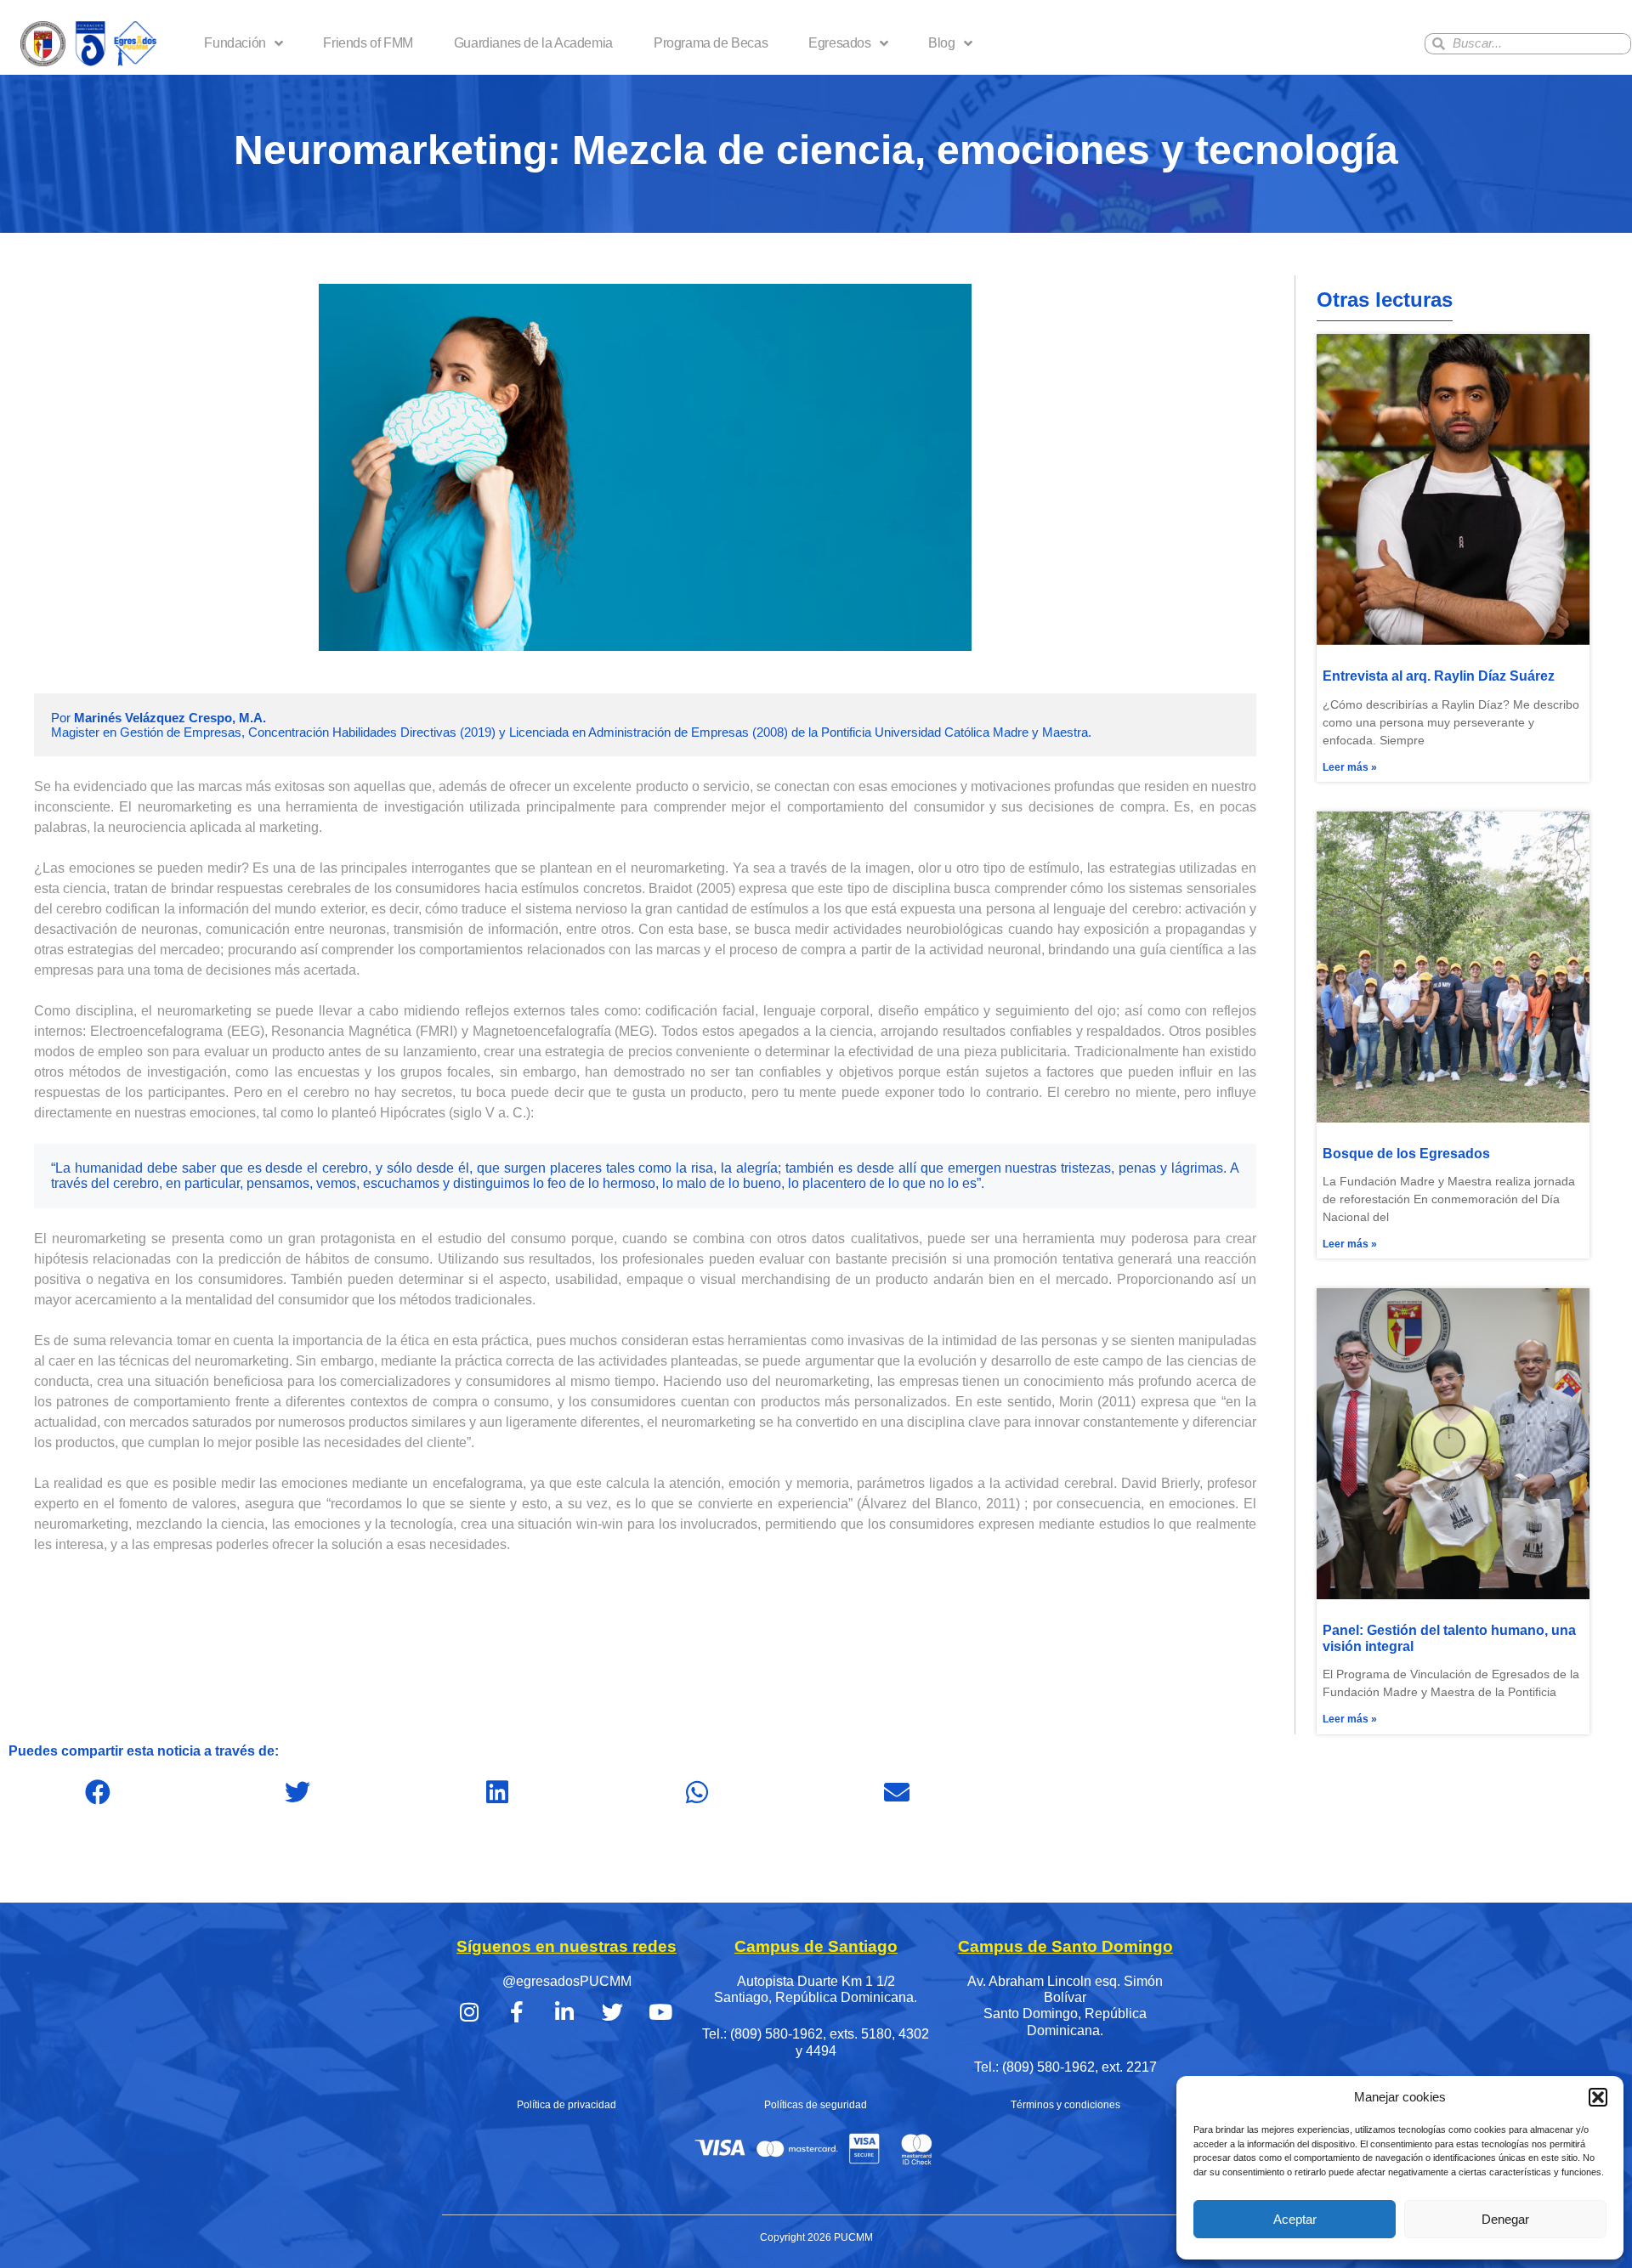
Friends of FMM (368, 43)
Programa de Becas (711, 43)
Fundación (235, 43)
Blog (941, 43)
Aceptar (1295, 2219)
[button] (1598, 2097)
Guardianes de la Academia (533, 43)
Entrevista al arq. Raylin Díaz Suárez (1439, 676)
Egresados (839, 43)
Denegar (1505, 2219)
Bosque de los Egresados (1406, 1154)
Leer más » (1350, 767)
